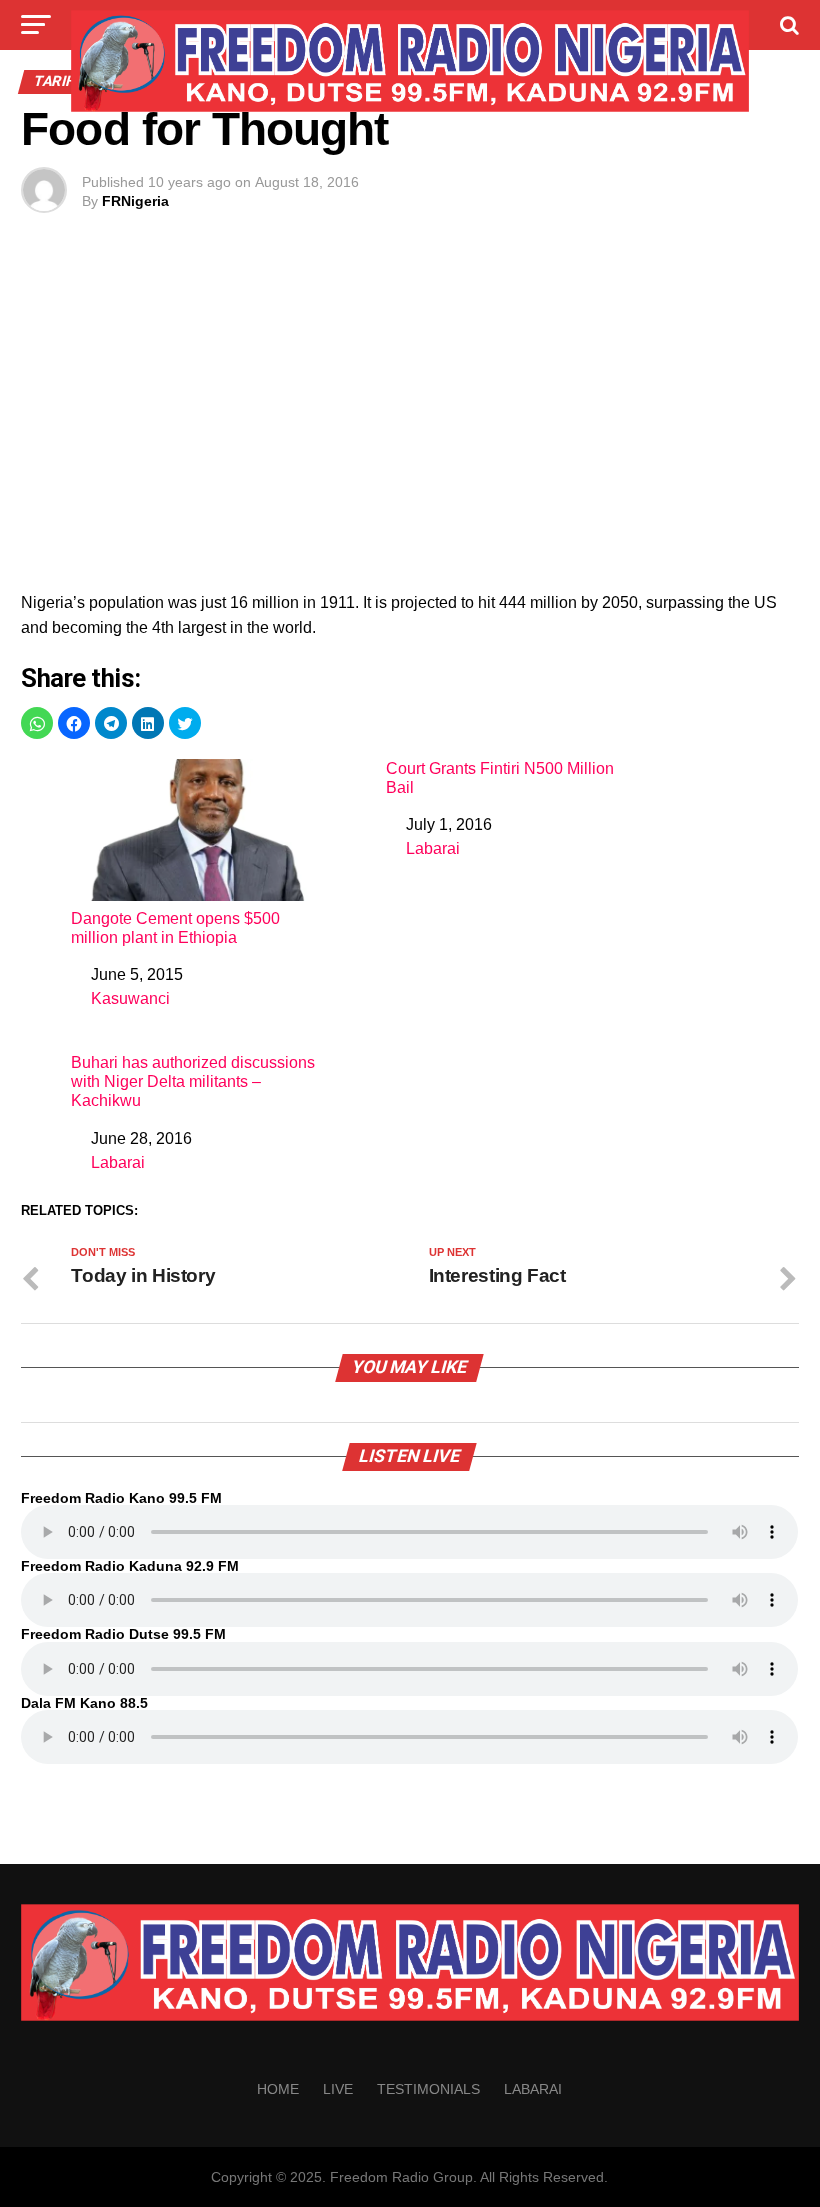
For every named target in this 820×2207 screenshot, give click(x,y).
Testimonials (428, 2089)
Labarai (433, 848)
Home (278, 2089)
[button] (37, 723)
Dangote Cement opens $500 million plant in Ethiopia (175, 928)
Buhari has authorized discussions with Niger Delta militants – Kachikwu (193, 1081)
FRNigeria (135, 201)
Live (338, 2089)
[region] (409, 423)
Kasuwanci (130, 998)
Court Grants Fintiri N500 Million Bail (500, 778)
